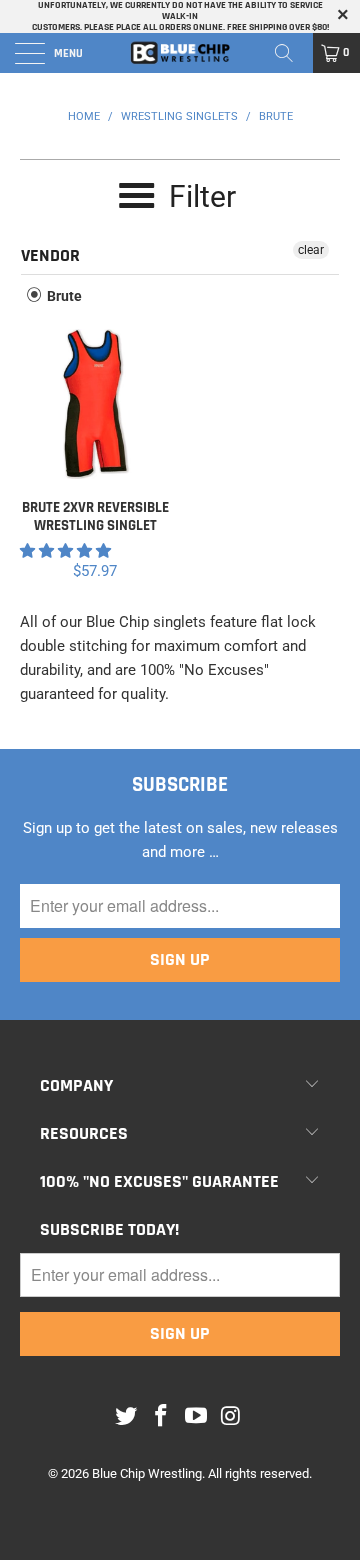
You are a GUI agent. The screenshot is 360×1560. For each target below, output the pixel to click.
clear (311, 250)
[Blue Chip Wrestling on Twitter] (127, 1417)
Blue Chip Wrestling (147, 1473)
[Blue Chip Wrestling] (180, 53)
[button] (65, 551)
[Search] (291, 53)
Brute (63, 296)
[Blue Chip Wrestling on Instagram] (231, 1417)
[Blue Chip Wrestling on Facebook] (162, 1417)
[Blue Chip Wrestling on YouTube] (197, 1417)
